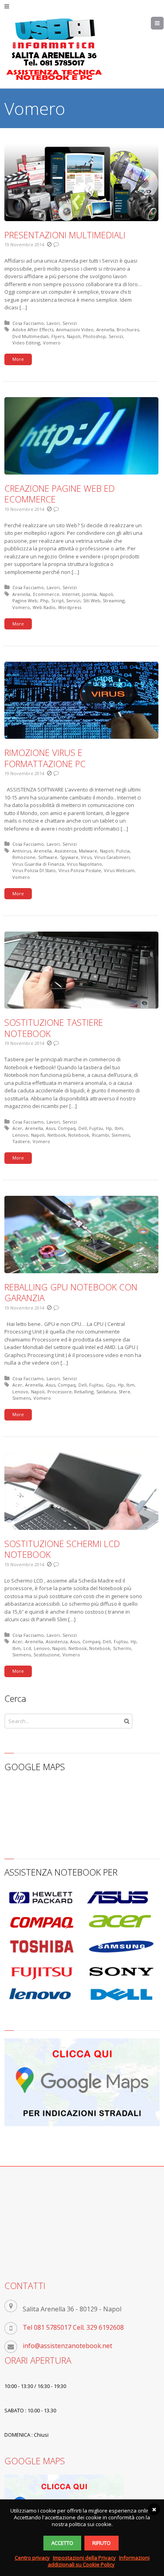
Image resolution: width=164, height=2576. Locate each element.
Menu (163, 23)
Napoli (74, 336)
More (18, 359)
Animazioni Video (75, 329)
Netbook (57, 1135)
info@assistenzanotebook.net (67, 2346)
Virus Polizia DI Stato (34, 870)
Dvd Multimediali (30, 336)
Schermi (122, 1648)
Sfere (124, 1392)
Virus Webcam (119, 870)
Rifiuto (102, 2543)
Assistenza (65, 851)
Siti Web (92, 600)
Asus (51, 1128)
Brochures (128, 329)
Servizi (70, 323)
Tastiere (21, 1141)
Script (58, 600)
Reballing (84, 1392)
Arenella (105, 329)
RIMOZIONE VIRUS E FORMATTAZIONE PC (45, 758)
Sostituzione (47, 1655)
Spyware (69, 857)
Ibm (119, 1128)
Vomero (52, 343)
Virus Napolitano (84, 864)
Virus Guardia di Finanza (38, 864)
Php (44, 600)
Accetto (62, 2543)
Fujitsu (96, 1128)
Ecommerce (46, 594)
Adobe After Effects (33, 329)
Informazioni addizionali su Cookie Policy (99, 2561)
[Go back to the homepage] (54, 49)
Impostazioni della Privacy (84, 2558)
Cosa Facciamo (28, 323)
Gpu (110, 1385)
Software (48, 857)
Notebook (79, 1135)
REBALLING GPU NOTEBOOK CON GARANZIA (71, 1292)
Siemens (121, 1135)
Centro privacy (32, 2558)
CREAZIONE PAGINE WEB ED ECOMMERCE (60, 494)
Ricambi (101, 1135)
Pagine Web (25, 600)
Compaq (67, 1128)
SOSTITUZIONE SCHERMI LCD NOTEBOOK (62, 1549)
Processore (60, 1392)
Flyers (58, 336)
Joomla (89, 594)
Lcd (27, 1648)
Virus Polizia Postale (80, 870)
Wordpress (70, 607)
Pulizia (123, 851)
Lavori (53, 323)
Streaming (114, 600)
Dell (83, 1128)
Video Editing (26, 343)
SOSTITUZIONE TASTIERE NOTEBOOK (54, 1028)
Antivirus (22, 851)
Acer (17, 1128)
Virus (86, 857)
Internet (71, 594)
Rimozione (24, 857)
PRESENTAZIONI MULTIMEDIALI (65, 235)
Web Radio (44, 607)
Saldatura (106, 1392)
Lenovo (20, 1135)
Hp (109, 1128)
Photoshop (94, 336)
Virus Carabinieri (112, 857)
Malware (88, 851)
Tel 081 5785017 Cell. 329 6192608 (73, 2327)
